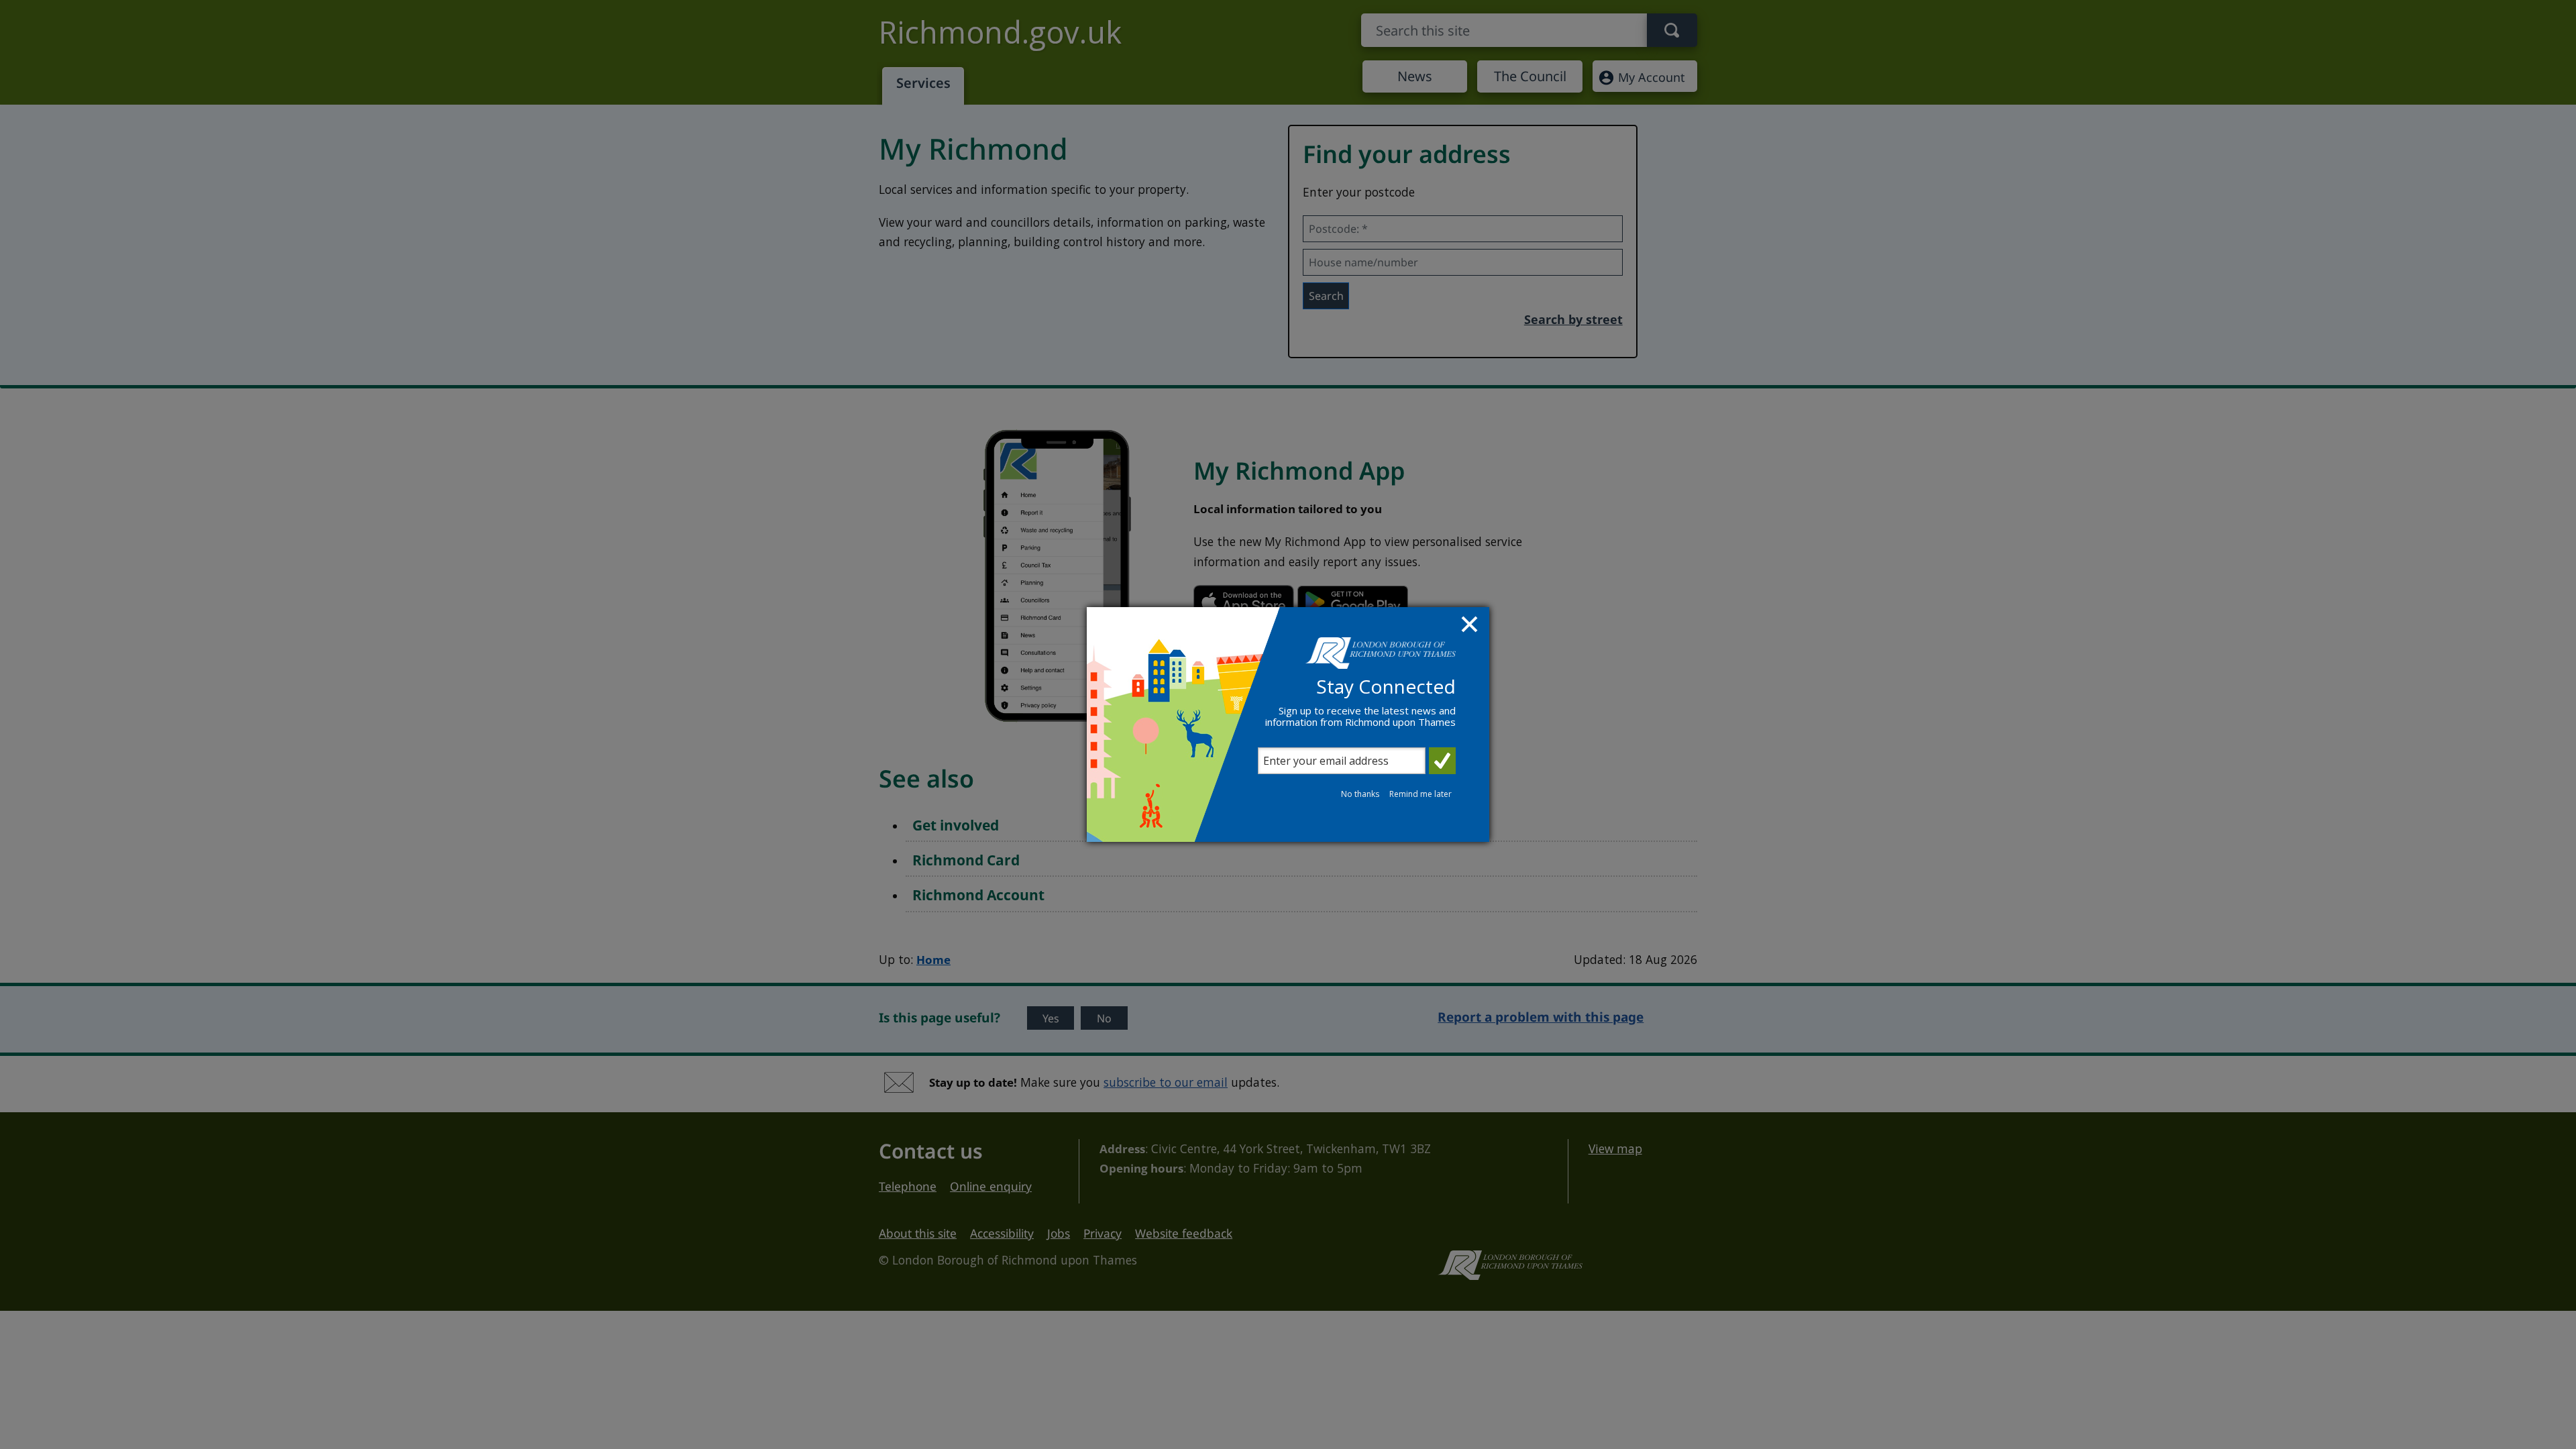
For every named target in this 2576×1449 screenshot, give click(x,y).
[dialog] (1288, 724)
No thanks (1360, 794)
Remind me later (1420, 794)
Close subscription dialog (1471, 626)
